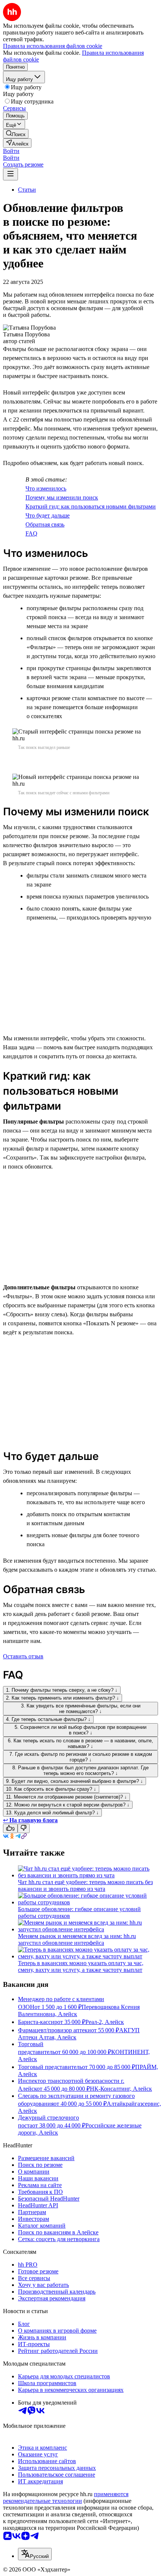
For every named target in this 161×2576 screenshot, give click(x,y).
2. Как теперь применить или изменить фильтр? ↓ (63, 1698)
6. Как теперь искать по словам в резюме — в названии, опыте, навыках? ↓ (80, 1743)
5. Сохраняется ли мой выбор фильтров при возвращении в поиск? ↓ (80, 1730)
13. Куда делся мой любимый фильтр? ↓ (52, 1813)
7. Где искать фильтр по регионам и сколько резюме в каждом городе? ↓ (81, 1757)
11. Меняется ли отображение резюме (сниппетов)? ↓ (66, 1797)
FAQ (31, 533)
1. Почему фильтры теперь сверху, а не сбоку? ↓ (62, 1690)
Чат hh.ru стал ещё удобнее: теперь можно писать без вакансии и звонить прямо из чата (85, 1885)
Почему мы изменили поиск (62, 497)
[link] (16, 134)
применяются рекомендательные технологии (66, 2497)
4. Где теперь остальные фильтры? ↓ (48, 1719)
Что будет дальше (48, 515)
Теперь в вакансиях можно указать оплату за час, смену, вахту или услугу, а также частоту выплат (81, 1966)
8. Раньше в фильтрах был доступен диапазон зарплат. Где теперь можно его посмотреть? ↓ (80, 1770)
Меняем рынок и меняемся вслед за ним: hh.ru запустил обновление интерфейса (77, 1939)
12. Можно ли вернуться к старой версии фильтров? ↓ (68, 1805)
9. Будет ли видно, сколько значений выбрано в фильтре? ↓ (75, 1781)
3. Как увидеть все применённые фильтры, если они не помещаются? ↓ (81, 1709)
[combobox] (35, 2554)
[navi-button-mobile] (10, 174)
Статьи (27, 190)
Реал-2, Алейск (105, 2022)
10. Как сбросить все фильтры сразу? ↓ (51, 1789)
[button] (11, 151)
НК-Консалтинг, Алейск (121, 2089)
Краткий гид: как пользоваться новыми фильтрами (91, 506)
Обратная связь (45, 524)
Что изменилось (46, 488)
